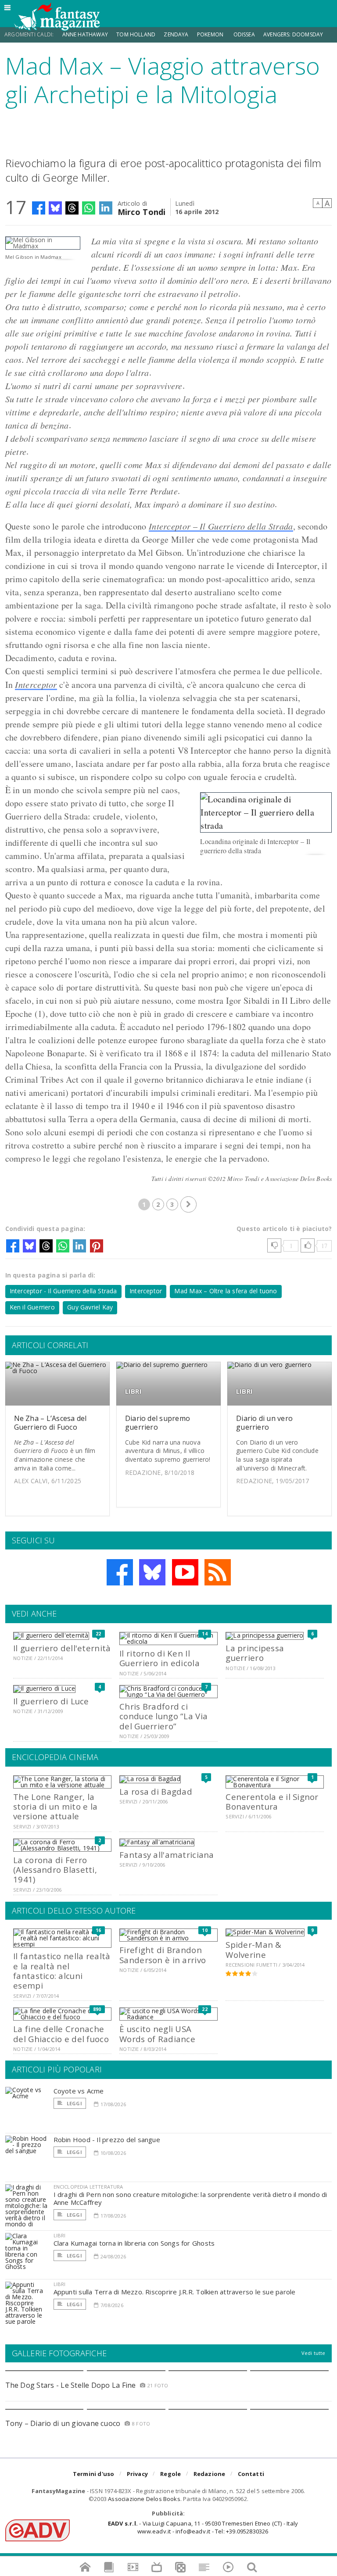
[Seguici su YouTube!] (185, 1572)
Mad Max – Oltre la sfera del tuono (226, 1291)
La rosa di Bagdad (156, 1791)
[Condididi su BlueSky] (55, 208)
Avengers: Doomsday (293, 34)
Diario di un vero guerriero (264, 1422)
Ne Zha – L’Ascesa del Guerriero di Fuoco (50, 1422)
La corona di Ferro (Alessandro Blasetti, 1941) (55, 1870)
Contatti (251, 2474)
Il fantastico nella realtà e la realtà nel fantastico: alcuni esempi (62, 1971)
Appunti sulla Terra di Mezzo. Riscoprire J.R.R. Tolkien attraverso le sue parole (175, 2292)
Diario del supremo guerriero (158, 1422)
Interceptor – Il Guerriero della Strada (221, 526)
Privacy (137, 2474)
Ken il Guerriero (32, 1307)
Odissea (244, 34)
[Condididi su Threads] (72, 208)
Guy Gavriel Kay (90, 1307)
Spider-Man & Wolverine (253, 1949)
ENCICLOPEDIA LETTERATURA (88, 2187)
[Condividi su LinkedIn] (106, 208)
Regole (170, 2474)
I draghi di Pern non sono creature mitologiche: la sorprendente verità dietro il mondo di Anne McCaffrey (190, 2198)
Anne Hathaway (85, 34)
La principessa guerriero (255, 1653)
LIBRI (133, 1391)
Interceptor (36, 684)
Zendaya (176, 34)
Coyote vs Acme (79, 2091)
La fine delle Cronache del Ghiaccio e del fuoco (61, 2034)
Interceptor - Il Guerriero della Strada (63, 1291)
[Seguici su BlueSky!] (152, 1572)
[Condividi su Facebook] (39, 208)
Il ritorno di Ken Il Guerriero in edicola (160, 1658)
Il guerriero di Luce (51, 1701)
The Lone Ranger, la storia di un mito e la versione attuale (55, 1807)
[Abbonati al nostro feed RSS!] (218, 1572)
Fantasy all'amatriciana (167, 1855)
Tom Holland (136, 34)
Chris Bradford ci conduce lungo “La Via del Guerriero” (163, 1716)
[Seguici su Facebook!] (120, 1572)
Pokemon (211, 34)
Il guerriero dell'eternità (62, 1648)
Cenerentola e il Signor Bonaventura (272, 1801)
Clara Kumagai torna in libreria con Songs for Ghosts (134, 2243)
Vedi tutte (314, 2353)
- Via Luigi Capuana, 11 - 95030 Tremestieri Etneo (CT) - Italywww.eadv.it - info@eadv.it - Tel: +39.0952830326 (203, 2527)
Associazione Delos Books (144, 2499)
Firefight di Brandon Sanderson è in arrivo (163, 1955)
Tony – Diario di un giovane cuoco (63, 2423)
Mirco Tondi (142, 211)
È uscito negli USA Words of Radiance (157, 2034)
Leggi (74, 2103)
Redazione (210, 2474)
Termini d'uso (94, 2474)
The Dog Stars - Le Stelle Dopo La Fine (71, 2385)
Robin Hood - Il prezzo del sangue (107, 2140)
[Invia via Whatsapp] (89, 208)
